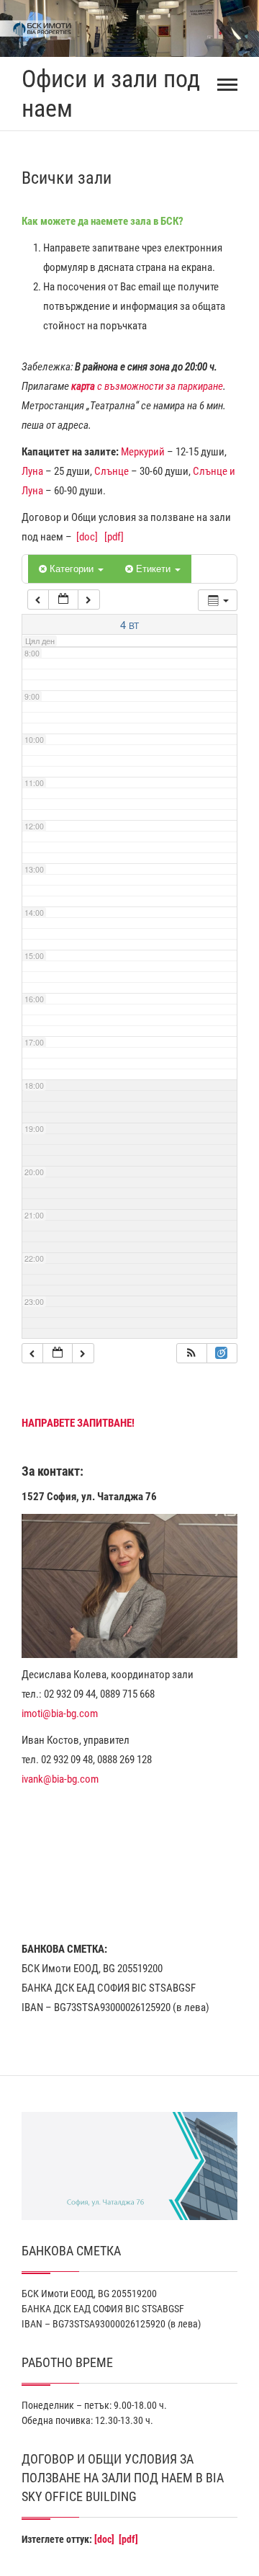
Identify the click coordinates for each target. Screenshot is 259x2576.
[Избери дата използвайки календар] (63, 600)
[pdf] (114, 537)
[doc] (87, 537)
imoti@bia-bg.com (60, 1713)
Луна (32, 471)
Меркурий (143, 452)
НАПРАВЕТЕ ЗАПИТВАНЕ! (78, 1423)
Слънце (112, 471)
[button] (191, 1354)
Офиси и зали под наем (111, 93)
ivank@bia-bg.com (60, 1779)
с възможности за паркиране (147, 386)
